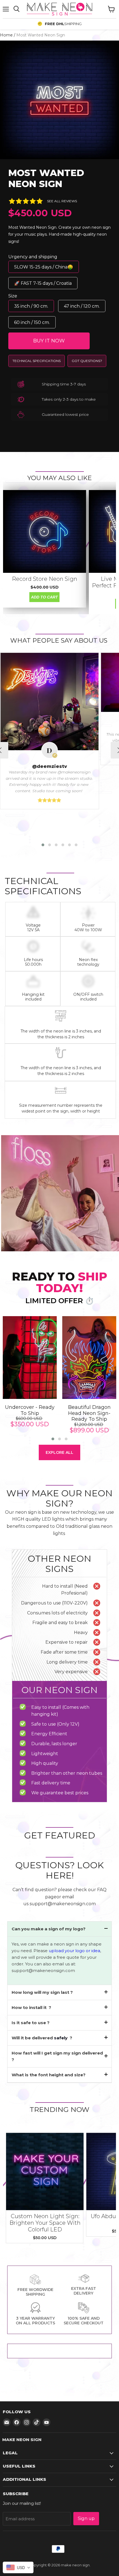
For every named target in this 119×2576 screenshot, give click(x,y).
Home (6, 35)
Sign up (86, 2518)
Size (13, 296)
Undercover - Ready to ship (30, 1410)
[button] (43, 845)
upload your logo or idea (74, 1951)
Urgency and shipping (33, 257)
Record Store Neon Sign (45, 579)
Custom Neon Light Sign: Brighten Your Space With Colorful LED (45, 2223)
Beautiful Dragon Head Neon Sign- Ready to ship (89, 1413)
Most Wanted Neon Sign (46, 178)
